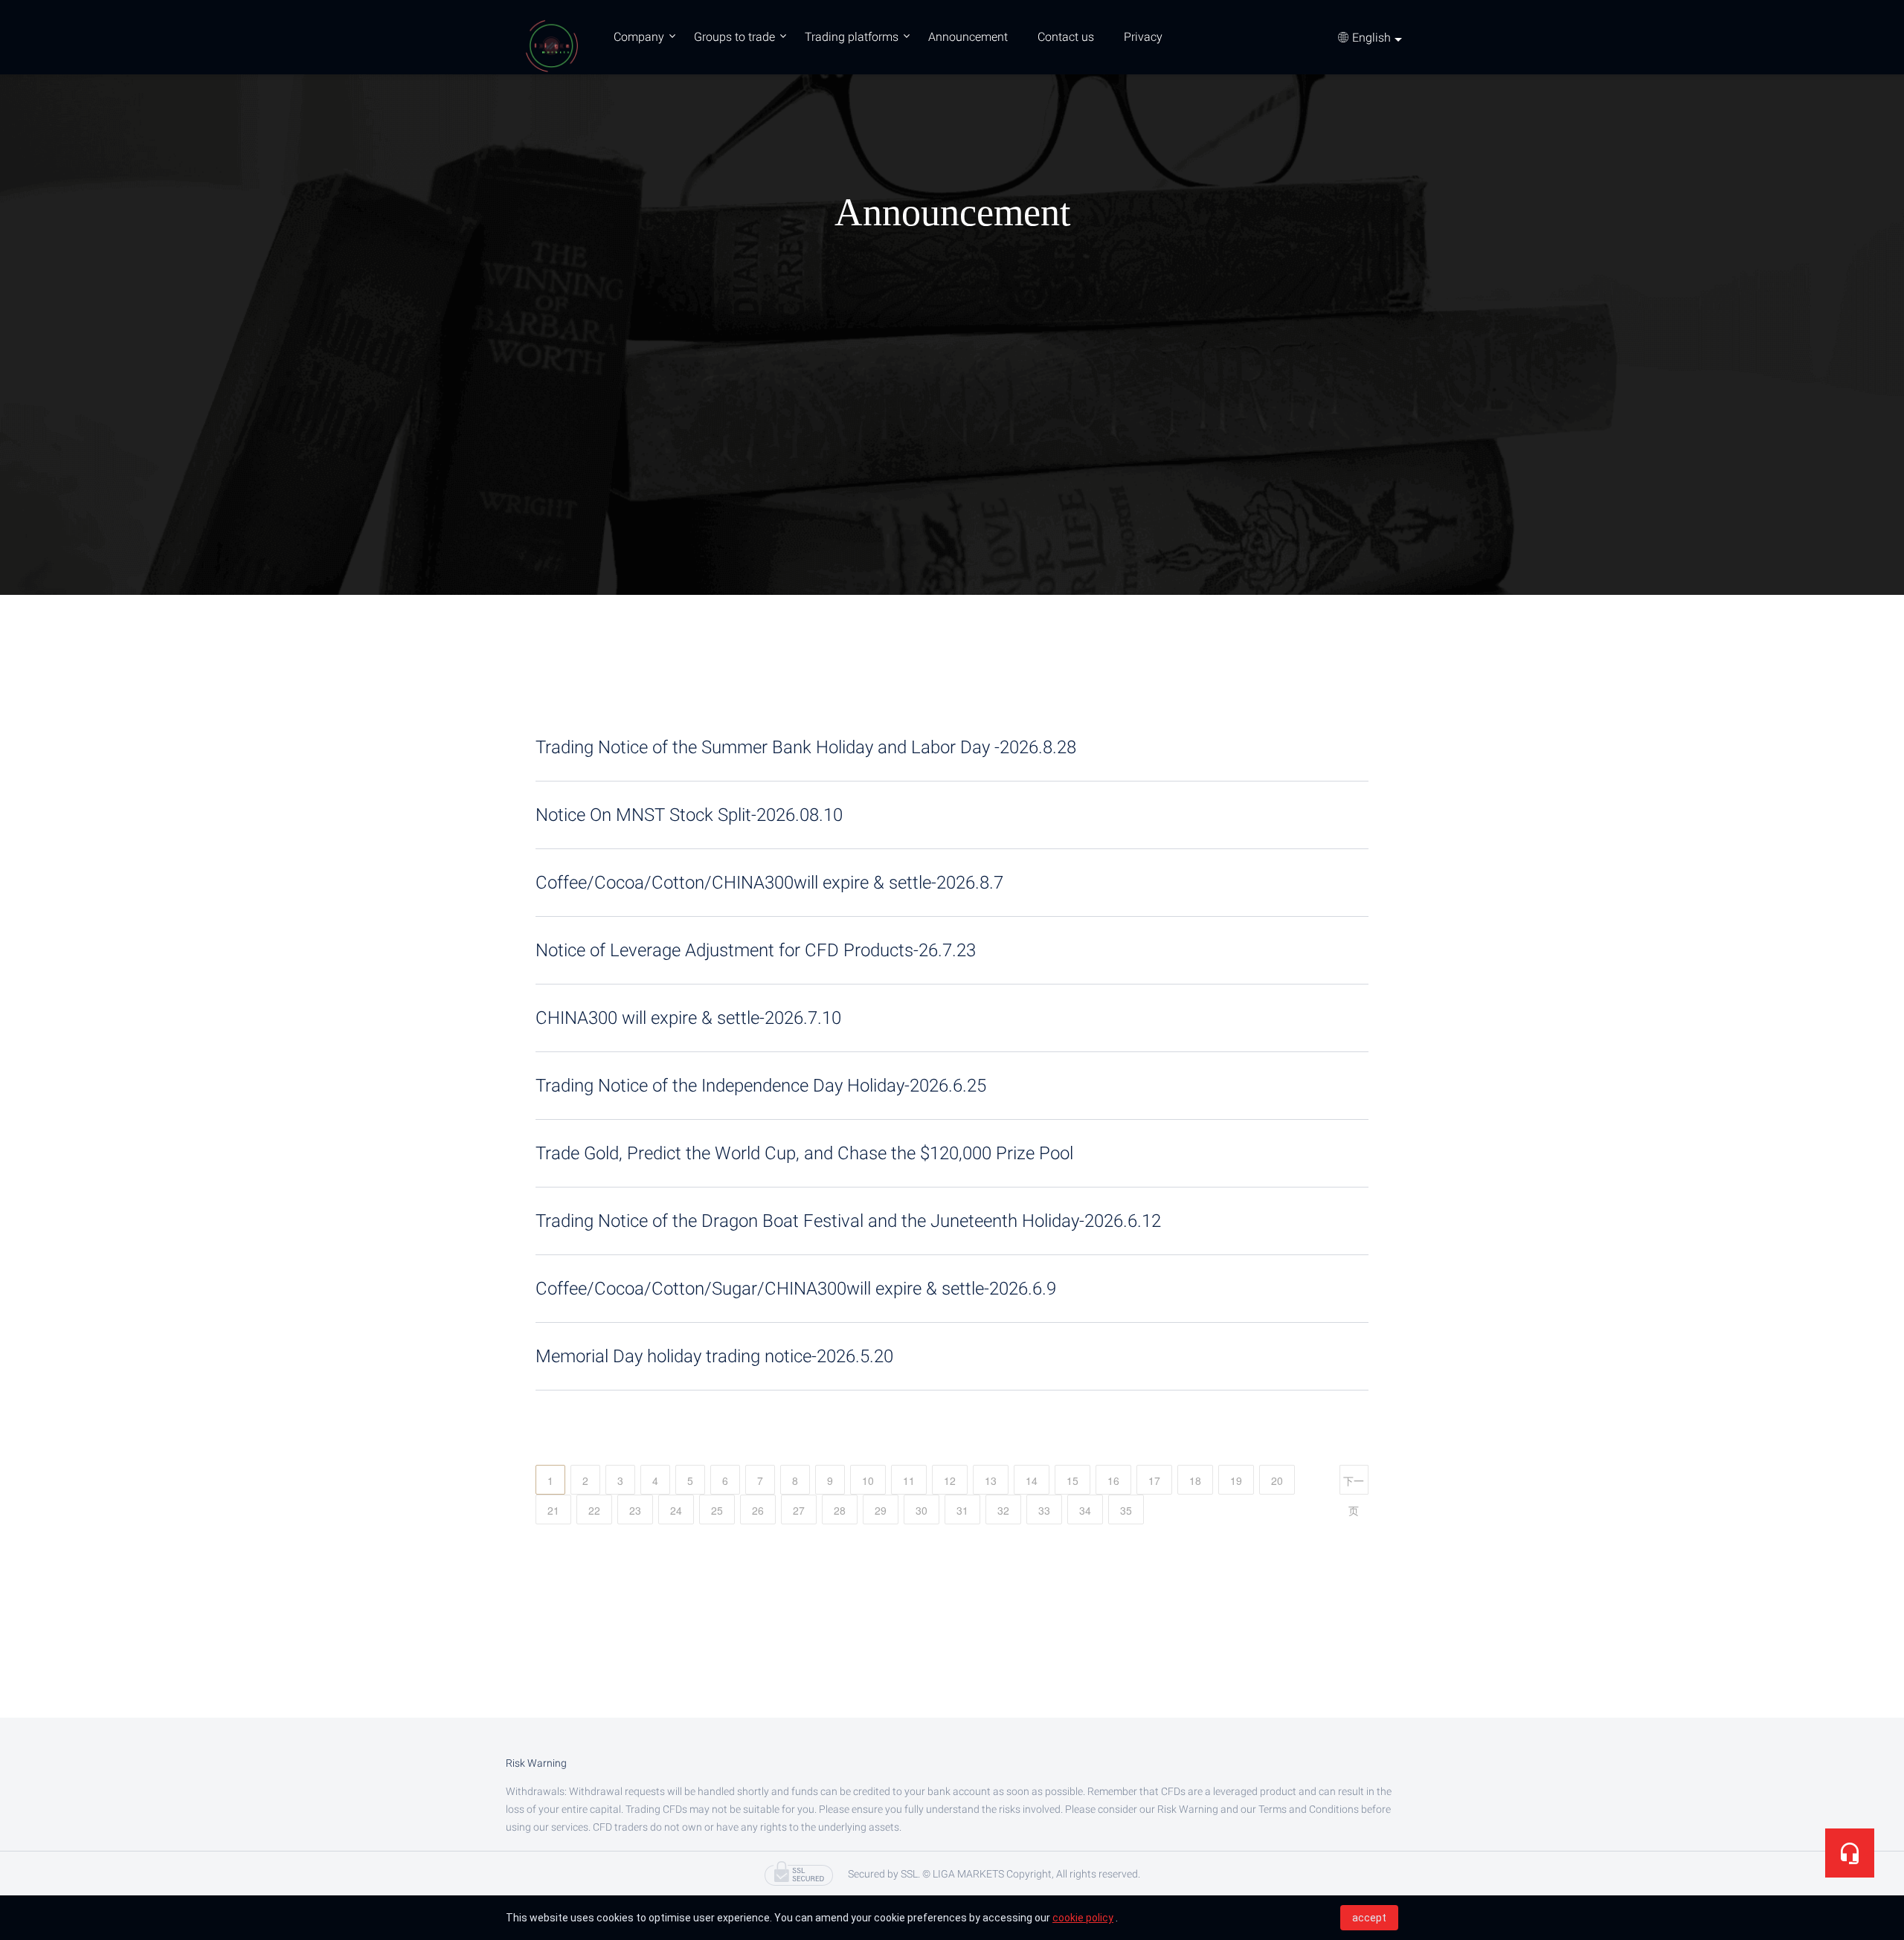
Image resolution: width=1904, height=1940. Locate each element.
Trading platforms (852, 37)
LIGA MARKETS (550, 45)
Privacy (1143, 37)
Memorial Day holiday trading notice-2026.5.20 (714, 1356)
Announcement (968, 37)
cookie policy (1083, 1918)
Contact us (1066, 37)
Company (639, 37)
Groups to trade (734, 37)
